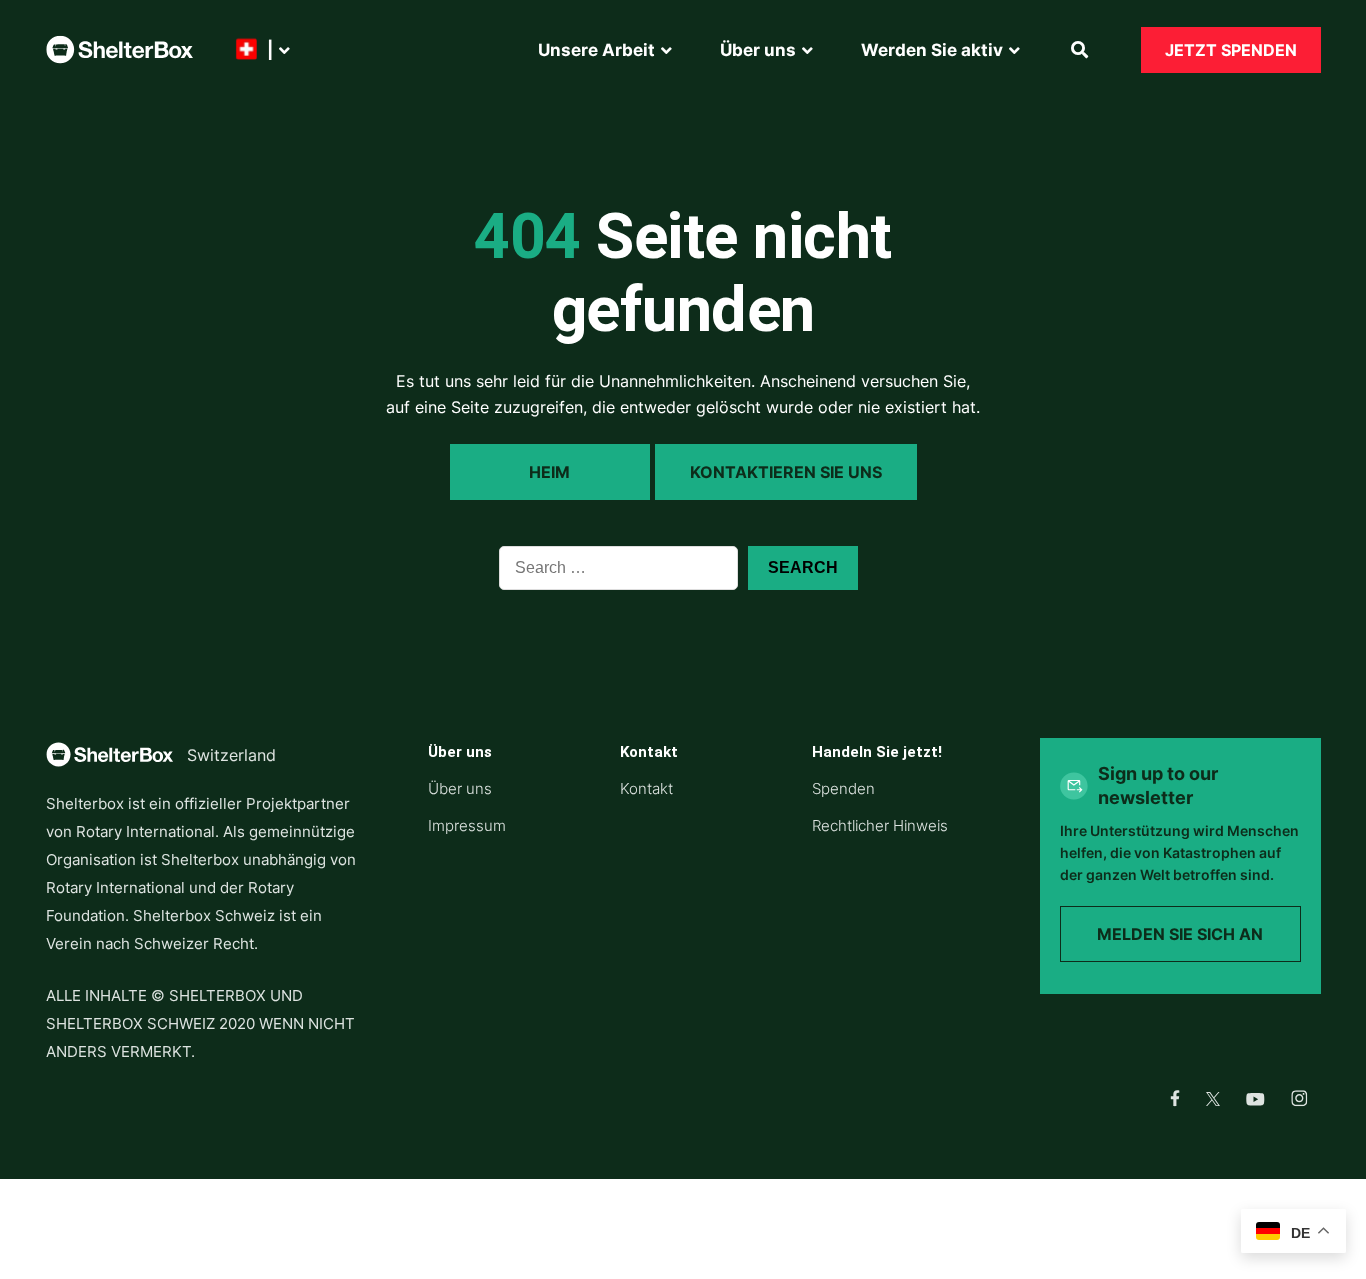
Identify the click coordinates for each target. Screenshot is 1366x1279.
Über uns (460, 788)
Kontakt (646, 788)
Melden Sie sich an (1180, 934)
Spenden (843, 788)
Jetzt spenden (1231, 50)
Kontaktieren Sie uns (786, 472)
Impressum (467, 825)
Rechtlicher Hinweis (880, 825)
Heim (549, 472)
